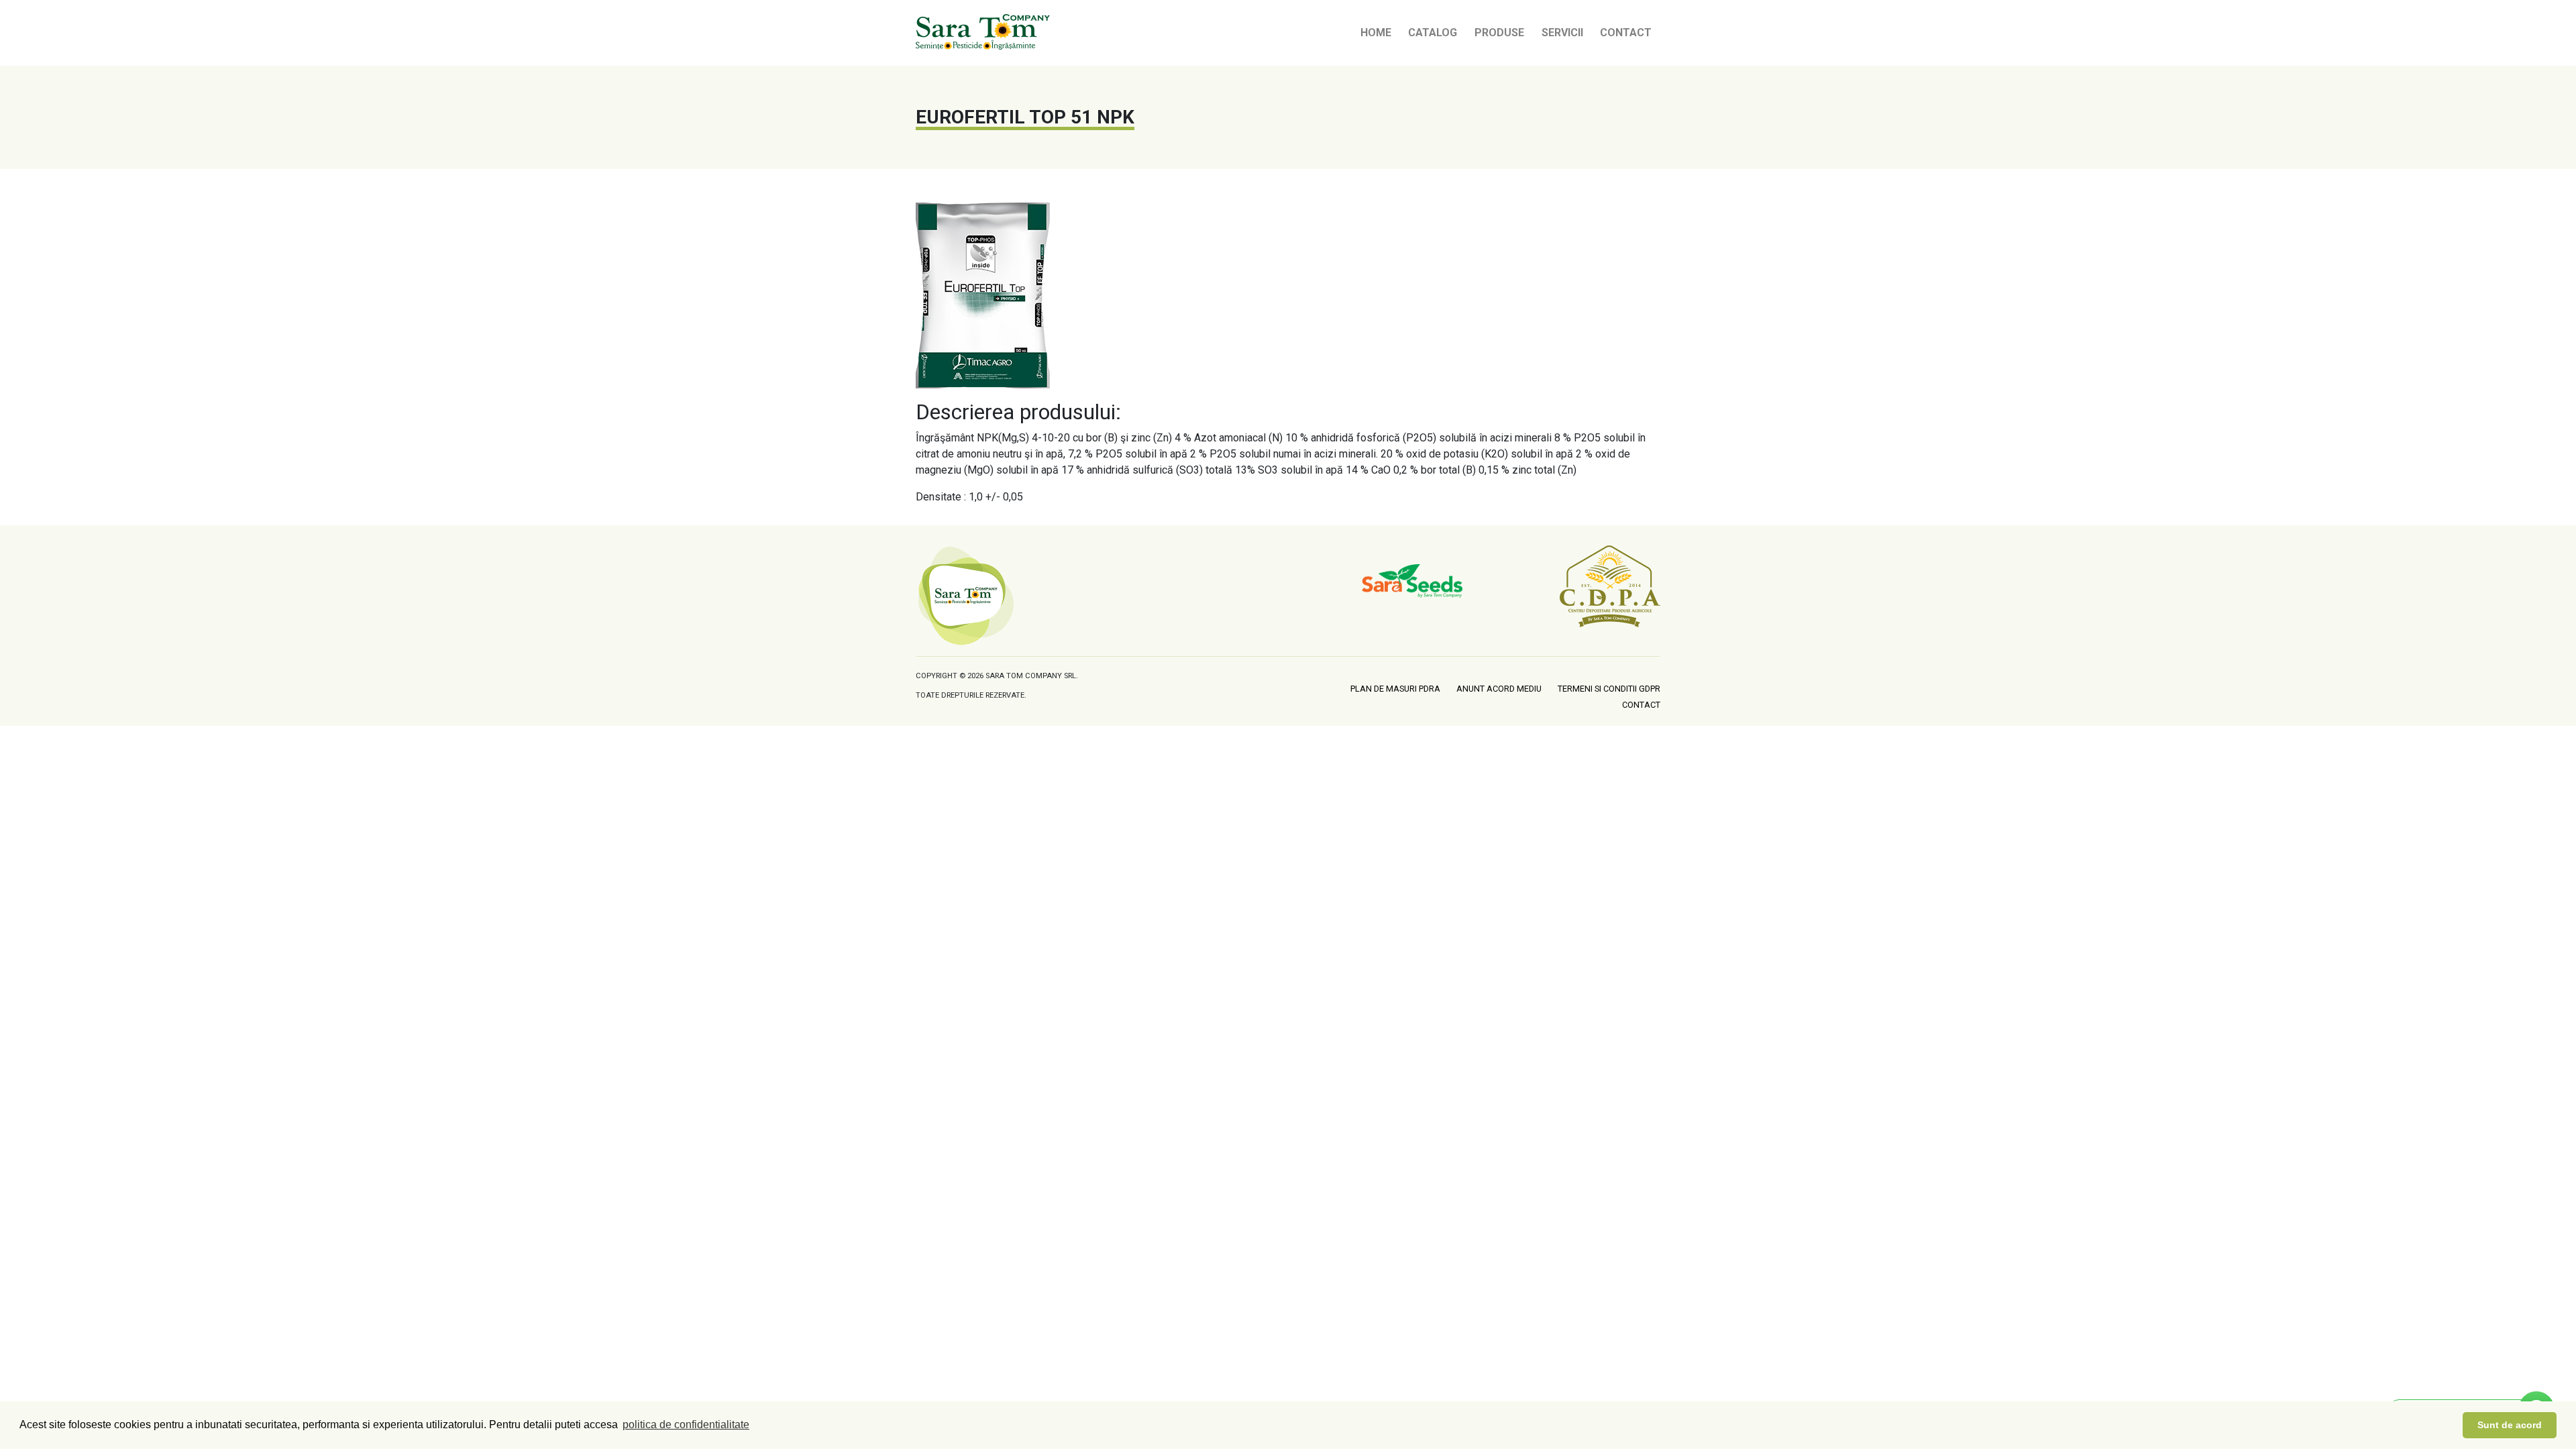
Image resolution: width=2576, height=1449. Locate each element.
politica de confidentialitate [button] (686, 1425)
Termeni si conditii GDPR (1609, 689)
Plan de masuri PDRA (1395, 689)
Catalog (1433, 33)
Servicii (1562, 33)
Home (1376, 33)
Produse (1499, 33)
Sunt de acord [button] (2510, 1425)
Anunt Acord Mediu (1499, 689)
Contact (1626, 33)
